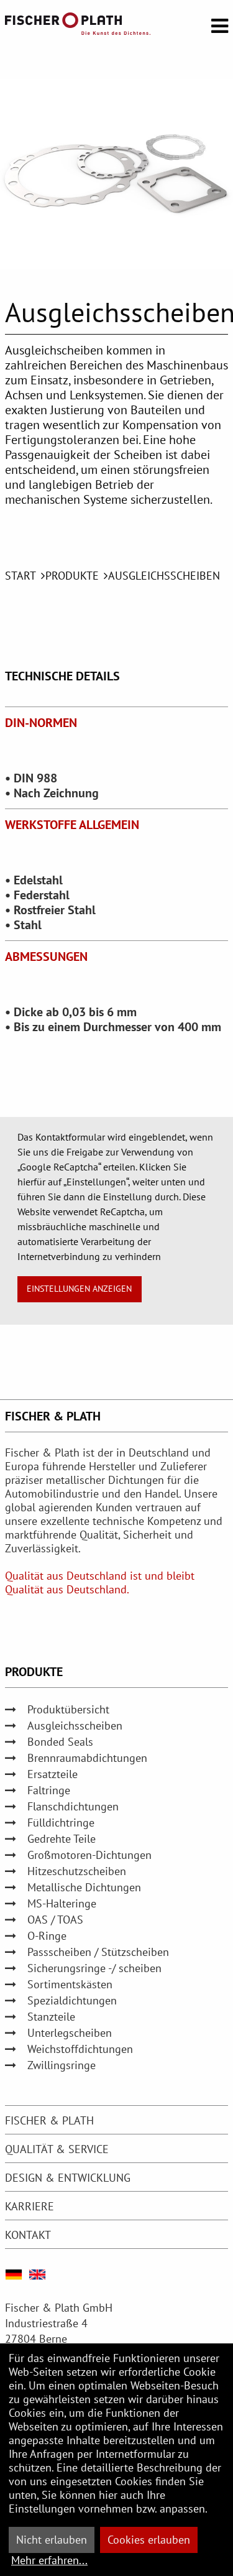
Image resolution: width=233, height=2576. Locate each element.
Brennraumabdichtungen (87, 1758)
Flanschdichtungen (73, 1806)
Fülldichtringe (61, 1823)
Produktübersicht (68, 1709)
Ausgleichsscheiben (164, 576)
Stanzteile (51, 2017)
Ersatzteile (53, 1774)
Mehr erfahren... (49, 2560)
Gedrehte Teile (62, 1839)
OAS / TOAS (55, 1920)
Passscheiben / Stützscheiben (98, 1952)
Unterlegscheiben (70, 2033)
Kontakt (28, 2235)
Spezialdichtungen (72, 2000)
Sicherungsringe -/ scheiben (94, 1968)
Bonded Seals (60, 1742)
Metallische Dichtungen (84, 1887)
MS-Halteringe (62, 1903)
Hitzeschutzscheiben (77, 1871)
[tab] (116, 2120)
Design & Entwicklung (68, 2178)
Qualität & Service (57, 2149)
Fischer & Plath (49, 2120)
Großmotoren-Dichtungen (89, 1855)
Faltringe (49, 1790)
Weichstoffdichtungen (80, 2049)
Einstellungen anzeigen (79, 1288)
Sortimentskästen (70, 1984)
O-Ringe (47, 1936)
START (21, 576)
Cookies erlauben (149, 2540)
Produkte (72, 576)
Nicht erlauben (52, 2540)
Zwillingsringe (62, 2065)
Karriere (30, 2206)
